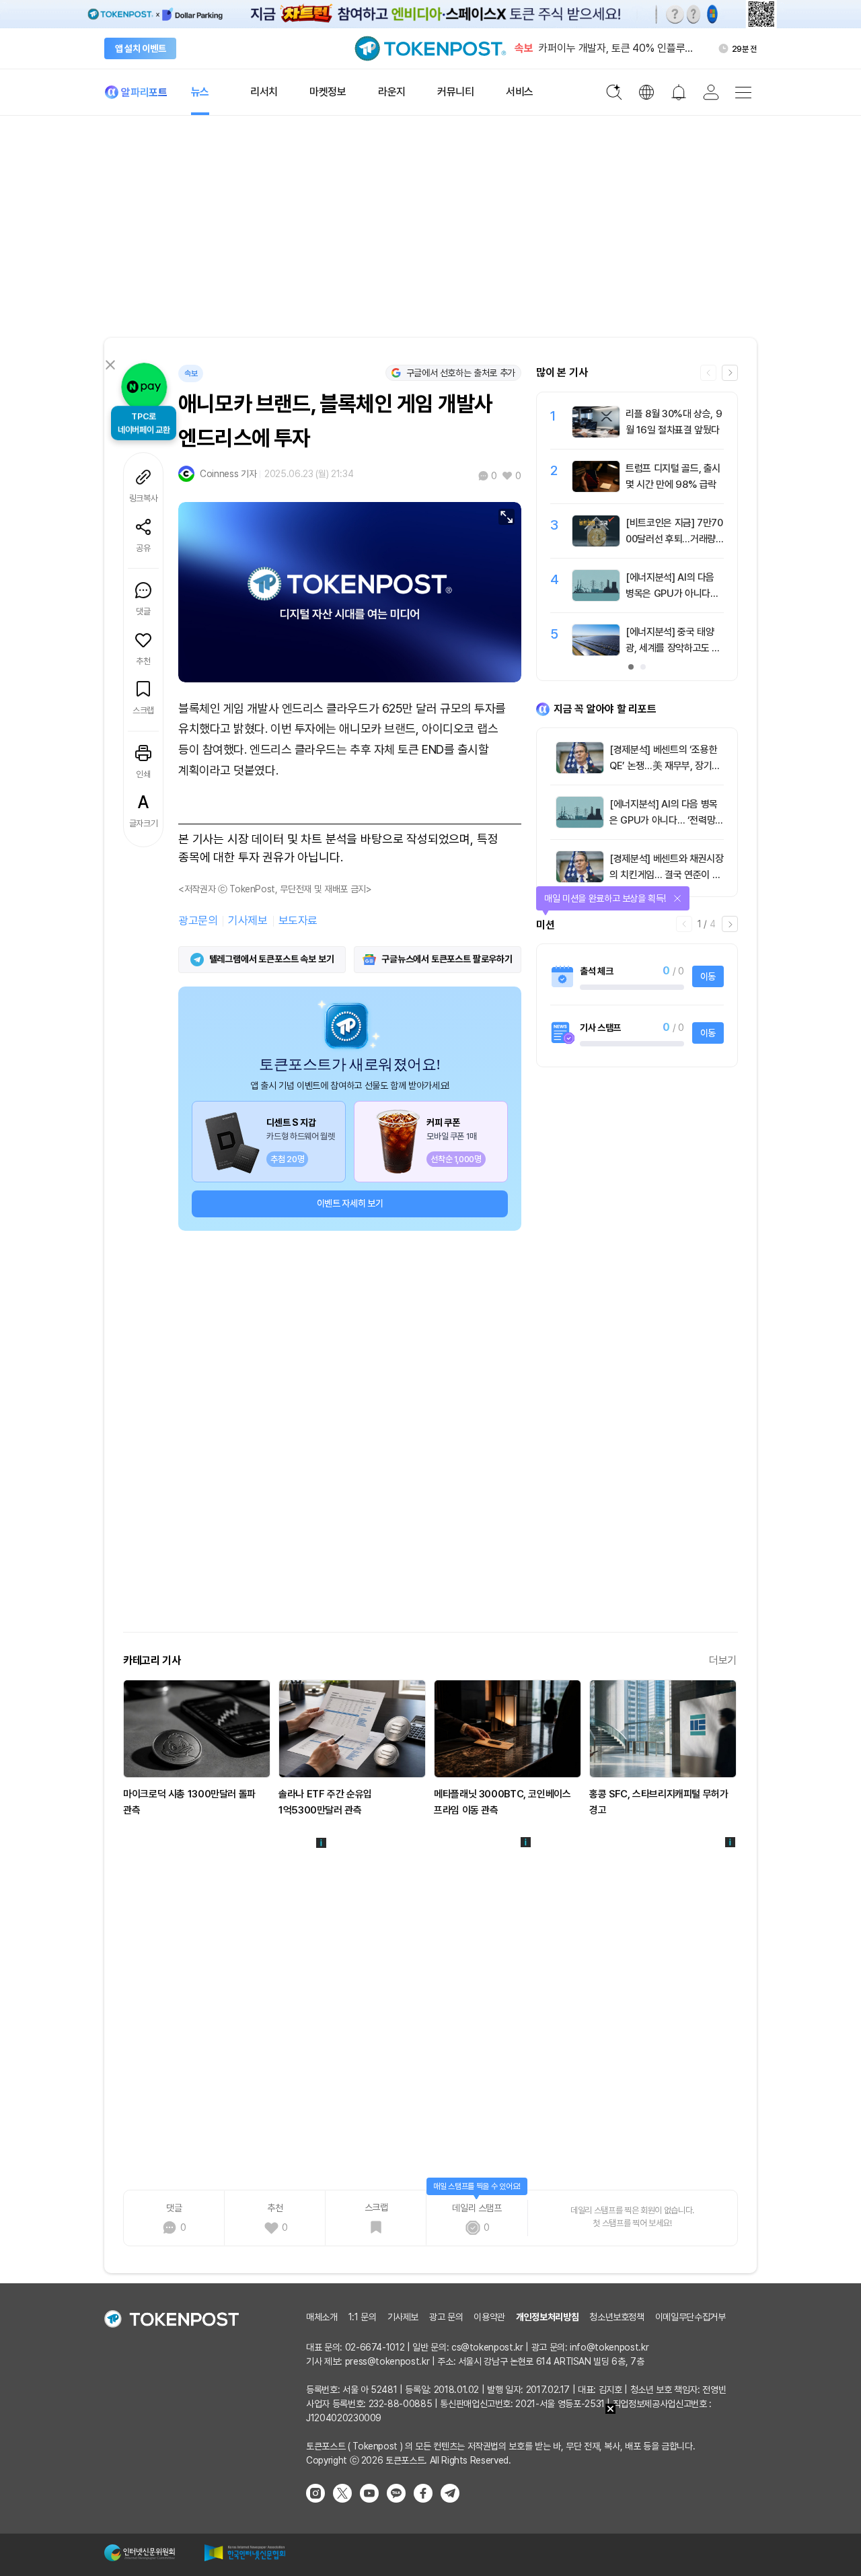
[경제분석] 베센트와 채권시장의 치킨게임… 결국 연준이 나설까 (666, 875)
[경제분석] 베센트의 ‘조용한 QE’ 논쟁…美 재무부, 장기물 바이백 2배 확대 (665, 766)
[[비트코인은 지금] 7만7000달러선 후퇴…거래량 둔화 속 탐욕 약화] (596, 543)
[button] (730, 373)
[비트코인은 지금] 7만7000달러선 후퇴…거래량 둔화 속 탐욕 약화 (674, 539)
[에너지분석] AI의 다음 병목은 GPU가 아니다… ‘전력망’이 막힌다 (672, 594)
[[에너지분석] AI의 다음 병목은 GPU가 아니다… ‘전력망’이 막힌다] (596, 598)
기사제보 (248, 921)
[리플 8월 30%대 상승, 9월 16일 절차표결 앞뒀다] (596, 434)
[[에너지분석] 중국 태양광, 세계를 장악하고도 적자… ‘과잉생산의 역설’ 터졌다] (596, 652)
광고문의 (198, 921)
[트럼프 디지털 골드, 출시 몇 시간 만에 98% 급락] (596, 489)
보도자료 (298, 921)
